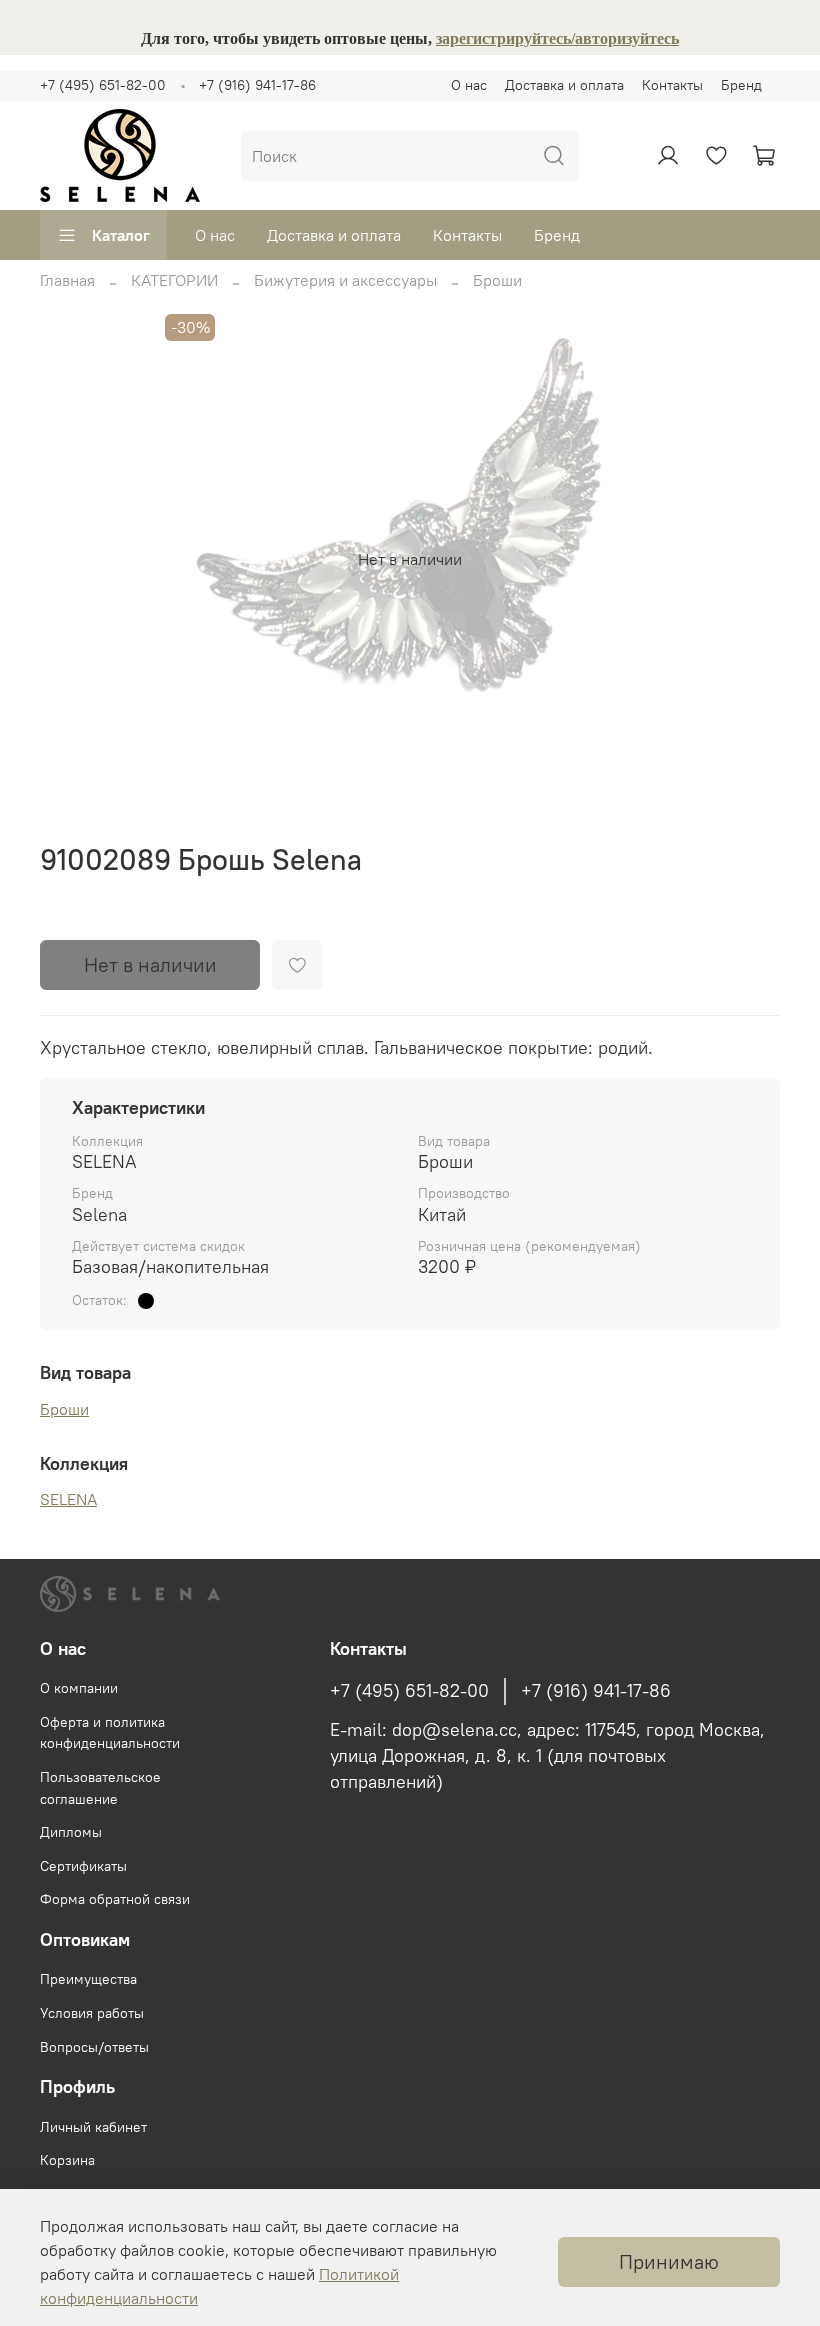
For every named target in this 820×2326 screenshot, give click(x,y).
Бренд (741, 85)
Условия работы (92, 2013)
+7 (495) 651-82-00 (103, 85)
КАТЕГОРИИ (174, 280)
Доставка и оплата (564, 85)
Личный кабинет (93, 2127)
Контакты (672, 85)
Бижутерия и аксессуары (345, 280)
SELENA (68, 1499)
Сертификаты (83, 1866)
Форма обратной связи (115, 1899)
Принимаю (669, 2261)
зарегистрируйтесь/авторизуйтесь (557, 38)
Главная (67, 280)
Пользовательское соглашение (100, 1788)
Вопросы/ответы (94, 2047)
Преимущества (88, 1979)
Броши (497, 280)
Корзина (67, 2160)
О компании (79, 1688)
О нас (469, 85)
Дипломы (71, 1832)
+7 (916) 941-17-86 (257, 85)
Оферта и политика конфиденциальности (110, 1733)
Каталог (121, 235)
